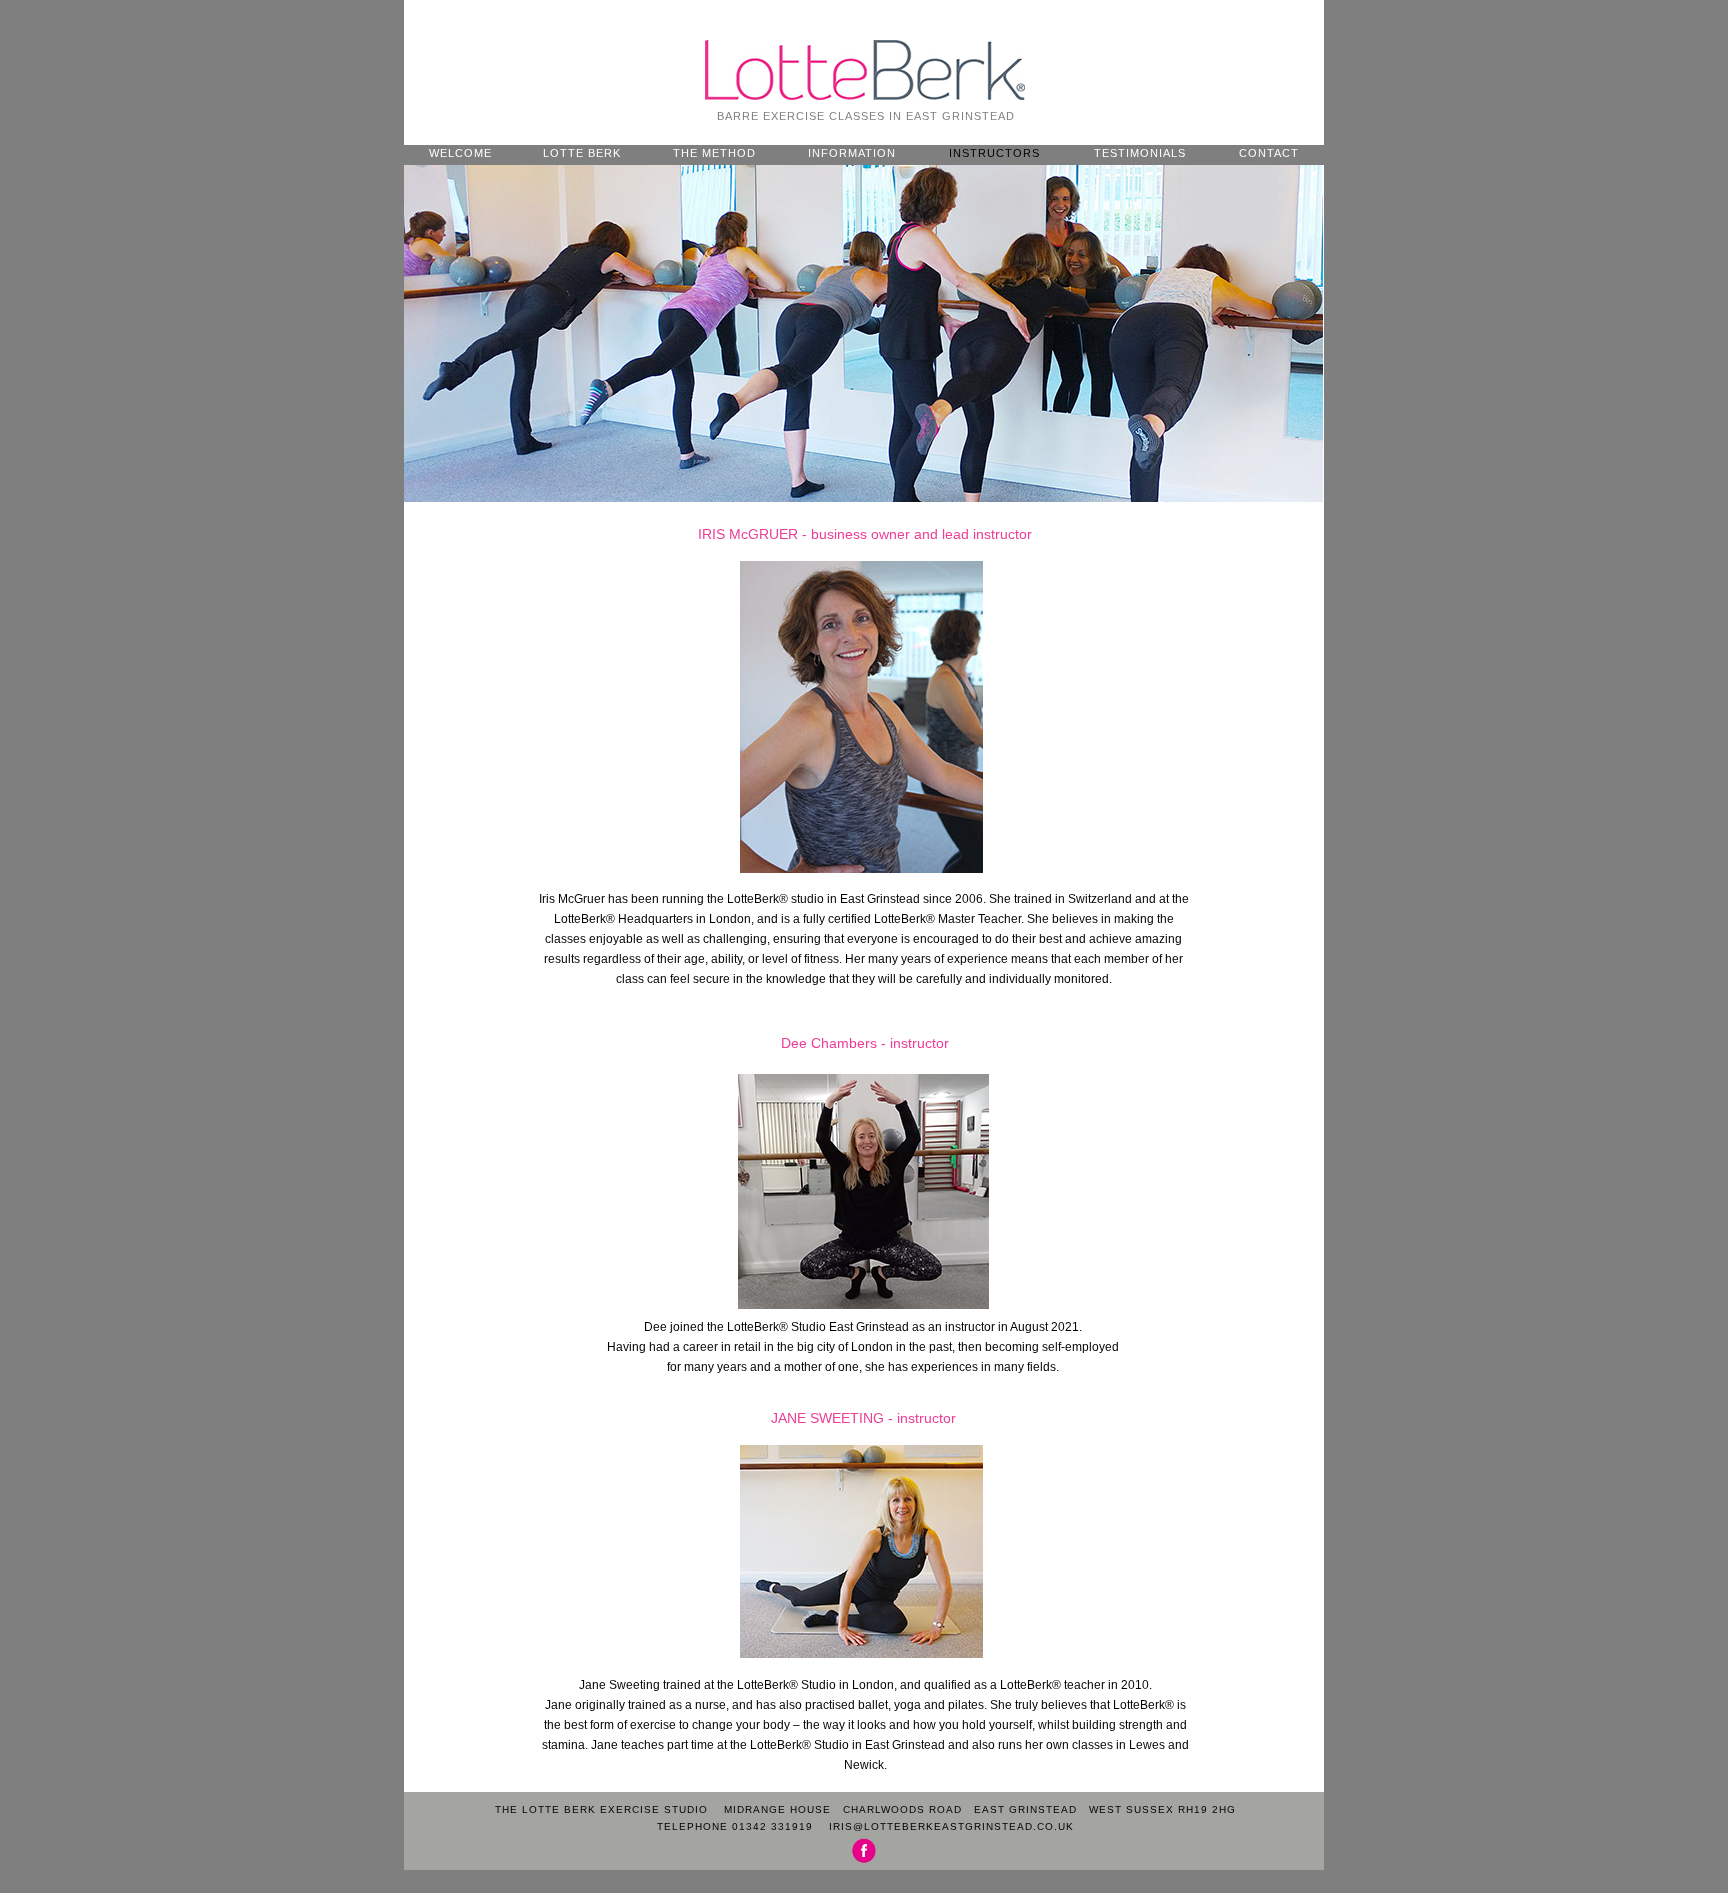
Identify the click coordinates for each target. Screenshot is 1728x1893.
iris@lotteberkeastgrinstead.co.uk (951, 1826)
